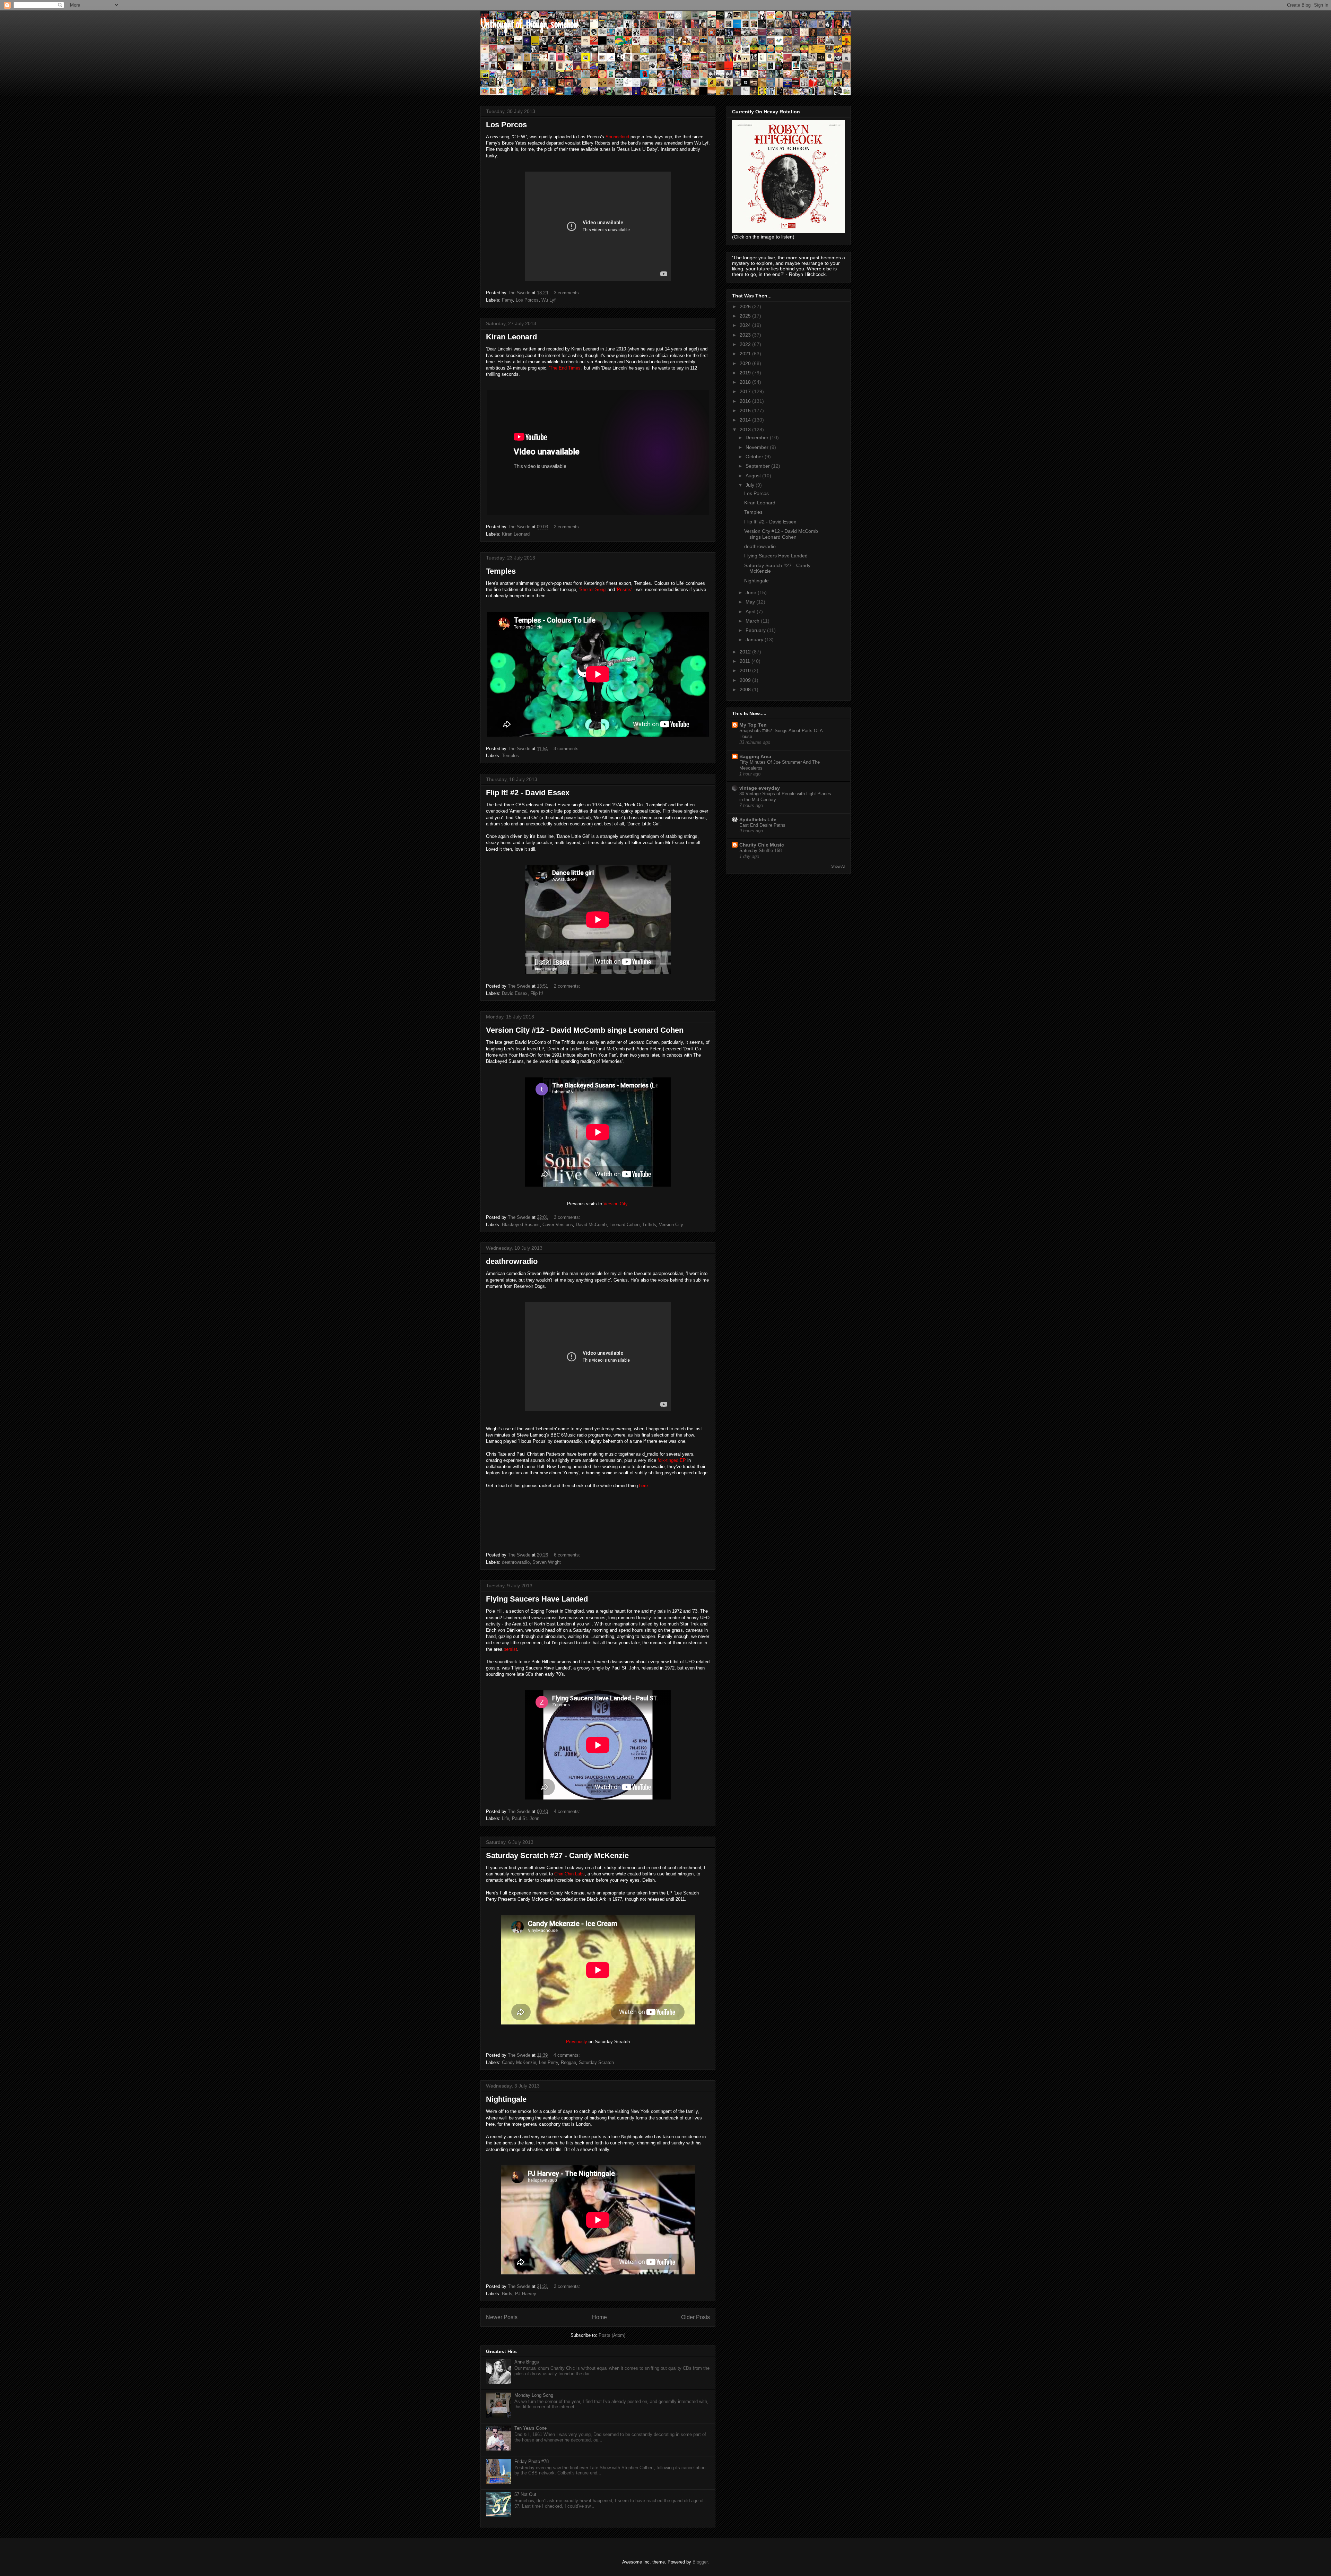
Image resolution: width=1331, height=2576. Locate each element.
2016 (746, 401)
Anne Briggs (527, 2362)
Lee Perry (549, 2062)
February (756, 630)
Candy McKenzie (519, 2062)
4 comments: (568, 1811)
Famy (507, 300)
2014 (746, 420)
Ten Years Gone (530, 2428)
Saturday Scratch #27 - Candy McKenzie (557, 1855)
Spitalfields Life (758, 819)
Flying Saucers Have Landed (537, 1599)
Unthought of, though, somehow (529, 25)
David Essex (515, 993)
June (752, 592)
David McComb (591, 1225)
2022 (746, 344)
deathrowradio (512, 1261)
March (753, 621)
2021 (746, 354)
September (758, 466)
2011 (746, 661)
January (755, 640)
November (758, 447)
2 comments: (568, 527)
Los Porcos (506, 125)
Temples (501, 571)
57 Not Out (525, 2494)
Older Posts (695, 2317)
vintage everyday (760, 788)
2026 (746, 306)
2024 (746, 325)
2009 (746, 680)
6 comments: (568, 1555)
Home (599, 2317)
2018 (746, 382)
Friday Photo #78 (532, 2461)
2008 (746, 689)
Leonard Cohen (624, 1225)
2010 (746, 670)
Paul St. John (526, 1818)
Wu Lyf (549, 300)
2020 (746, 363)
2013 (746, 430)
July (751, 485)
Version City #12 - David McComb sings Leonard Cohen (585, 1030)
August (754, 476)
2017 (746, 391)
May (751, 602)
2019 (746, 373)
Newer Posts (502, 2317)
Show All (838, 866)
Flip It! (537, 993)
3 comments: (568, 293)
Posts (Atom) (612, 2335)
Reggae (568, 2062)
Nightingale (506, 2099)
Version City (671, 1225)
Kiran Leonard (511, 337)
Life (506, 1818)
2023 (746, 335)
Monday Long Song (534, 2395)
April (751, 612)
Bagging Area (755, 756)
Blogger (700, 2562)
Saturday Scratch (596, 2062)
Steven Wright (547, 1562)
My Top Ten (753, 725)
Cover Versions (558, 1225)
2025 (746, 316)
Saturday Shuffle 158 (760, 851)
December (758, 437)
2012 (746, 652)
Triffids (649, 1225)
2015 (746, 410)
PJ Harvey (526, 2294)
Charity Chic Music (762, 845)
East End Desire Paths (762, 825)
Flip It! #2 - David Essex (528, 793)
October (755, 457)
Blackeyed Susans (521, 1225)
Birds (507, 2294)
